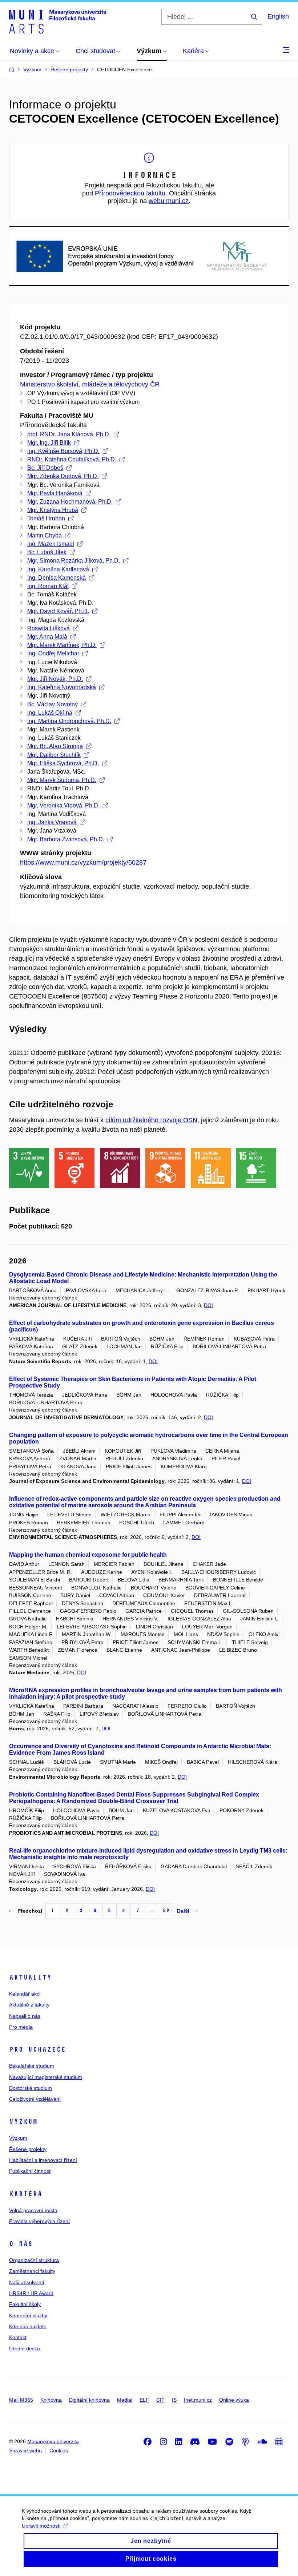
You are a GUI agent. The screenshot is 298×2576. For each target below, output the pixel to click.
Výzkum (23, 2121)
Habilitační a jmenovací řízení (43, 2160)
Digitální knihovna (89, 2400)
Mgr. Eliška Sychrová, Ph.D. (63, 763)
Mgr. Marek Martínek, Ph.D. (62, 645)
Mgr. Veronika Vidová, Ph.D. (63, 805)
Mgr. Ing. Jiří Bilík (49, 443)
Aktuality (30, 1977)
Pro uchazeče (37, 2049)
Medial (125, 2400)
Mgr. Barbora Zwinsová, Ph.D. (66, 839)
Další (183, 1911)
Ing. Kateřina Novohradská (62, 687)
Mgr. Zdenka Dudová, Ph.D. (63, 476)
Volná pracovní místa (33, 2210)
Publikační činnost (30, 2171)
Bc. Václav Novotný (53, 704)
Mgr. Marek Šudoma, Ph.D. (62, 780)
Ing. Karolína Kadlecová (58, 569)
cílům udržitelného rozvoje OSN (151, 1120)
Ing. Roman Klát (48, 586)
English (278, 16)
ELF (144, 2400)
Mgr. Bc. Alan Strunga (55, 746)
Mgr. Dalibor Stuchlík (54, 755)
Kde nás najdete (28, 2326)
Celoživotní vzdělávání (35, 2099)
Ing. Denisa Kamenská (57, 578)
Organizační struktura (34, 2260)
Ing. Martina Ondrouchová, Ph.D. (69, 721)
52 (166, 1911)
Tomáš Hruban (46, 518)
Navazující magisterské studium (46, 2077)
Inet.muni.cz (198, 2400)
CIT (160, 2400)
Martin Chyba (45, 535)
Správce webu (25, 2450)
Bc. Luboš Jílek (47, 552)
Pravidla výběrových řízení (39, 2221)
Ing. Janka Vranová (52, 822)
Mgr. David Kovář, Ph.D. (58, 611)
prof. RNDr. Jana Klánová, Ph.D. (69, 434)
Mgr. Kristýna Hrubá (53, 510)
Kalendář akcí (25, 1994)
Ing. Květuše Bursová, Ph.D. (63, 451)
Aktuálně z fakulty (29, 2005)
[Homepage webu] (58, 21)
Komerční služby (28, 2315)
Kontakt (18, 2337)
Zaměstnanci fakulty (32, 2271)
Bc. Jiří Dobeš (45, 468)
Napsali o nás (25, 2016)
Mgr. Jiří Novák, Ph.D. (55, 679)
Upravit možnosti (41, 2526)
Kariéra (26, 2194)
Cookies (59, 2450)
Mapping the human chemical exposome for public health (88, 1555)
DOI (208, 1305)
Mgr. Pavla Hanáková (55, 493)
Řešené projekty (28, 2149)
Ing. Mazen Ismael (51, 544)
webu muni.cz (169, 201)
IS (174, 2400)
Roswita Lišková (49, 628)
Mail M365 (21, 2400)
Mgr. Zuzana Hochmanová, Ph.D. (70, 502)
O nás (21, 2244)
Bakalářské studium (32, 2066)
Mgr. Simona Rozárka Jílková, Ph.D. (74, 561)
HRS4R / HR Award (31, 2293)
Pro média (21, 2027)
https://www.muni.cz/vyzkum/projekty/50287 (83, 862)
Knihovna (51, 2400)
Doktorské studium (31, 2088)
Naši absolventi (27, 2282)
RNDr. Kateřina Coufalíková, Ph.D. (72, 459)
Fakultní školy (25, 2304)
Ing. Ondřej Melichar (53, 653)
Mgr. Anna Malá (47, 637)
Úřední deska (25, 2349)
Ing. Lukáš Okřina (50, 713)
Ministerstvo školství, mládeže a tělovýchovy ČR (90, 384)
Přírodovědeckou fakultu (130, 193)
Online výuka (234, 2400)
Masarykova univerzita (53, 2441)
